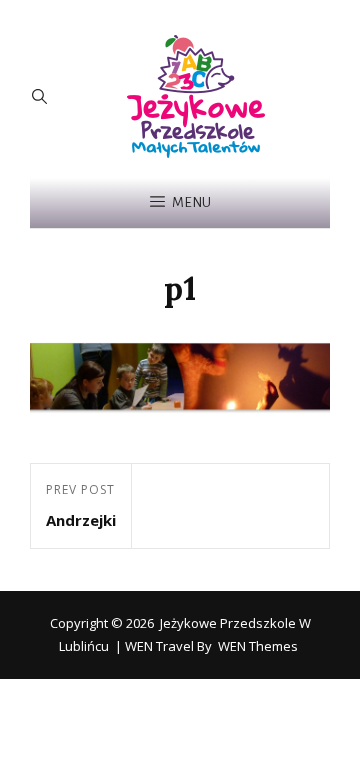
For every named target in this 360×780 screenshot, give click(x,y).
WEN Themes (258, 646)
